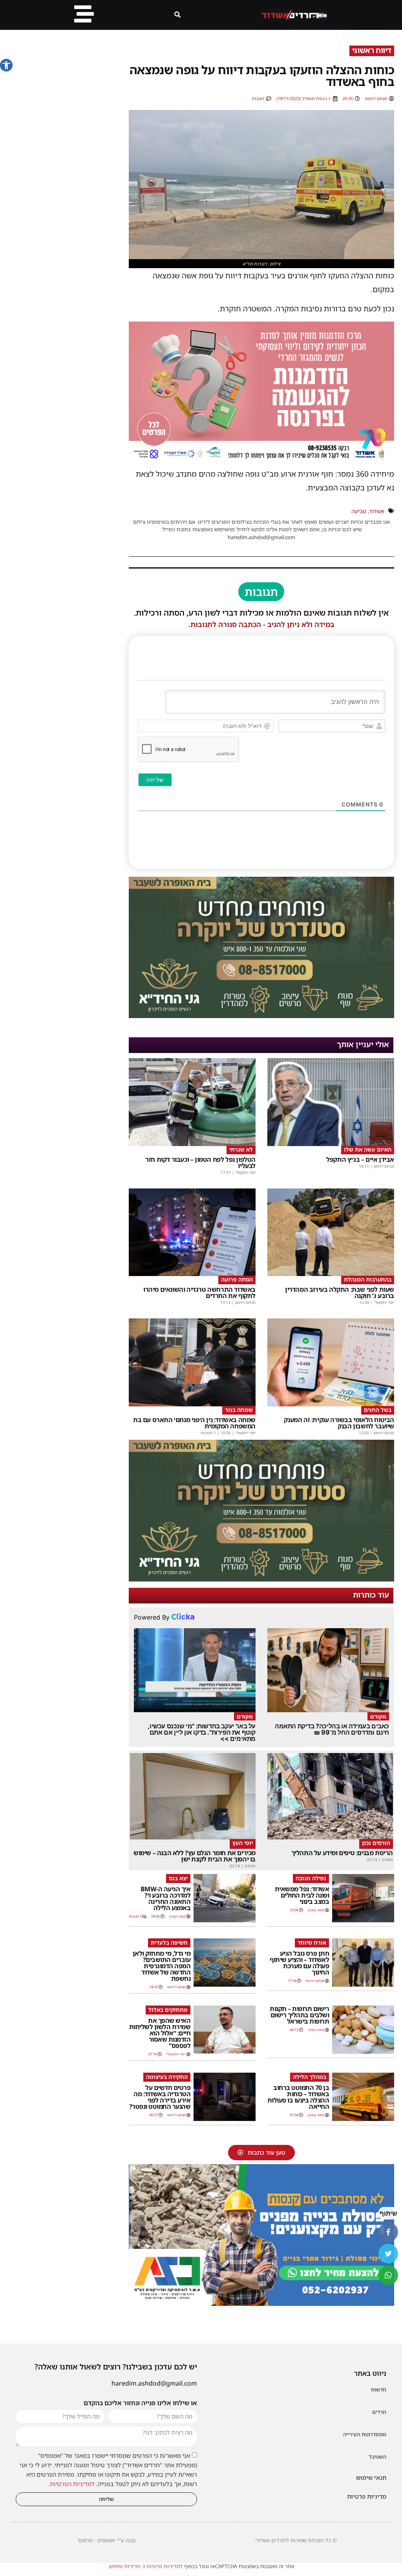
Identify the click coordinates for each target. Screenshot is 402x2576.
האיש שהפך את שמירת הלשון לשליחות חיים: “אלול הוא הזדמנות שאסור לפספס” (160, 2033)
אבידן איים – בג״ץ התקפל (360, 1159)
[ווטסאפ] (388, 2275)
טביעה (359, 511)
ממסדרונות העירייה (365, 2434)
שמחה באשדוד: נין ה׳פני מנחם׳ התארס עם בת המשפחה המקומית (194, 1423)
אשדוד (377, 511)
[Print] (261, 1016)
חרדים (379, 2412)
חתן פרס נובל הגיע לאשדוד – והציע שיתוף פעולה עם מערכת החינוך (299, 1963)
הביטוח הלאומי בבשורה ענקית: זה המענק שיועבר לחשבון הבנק (339, 1423)
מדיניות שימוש (125, 2566)
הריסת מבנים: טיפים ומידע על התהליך (342, 1853)
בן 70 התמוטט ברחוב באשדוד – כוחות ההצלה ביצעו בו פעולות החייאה (298, 2097)
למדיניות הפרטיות (72, 2484)
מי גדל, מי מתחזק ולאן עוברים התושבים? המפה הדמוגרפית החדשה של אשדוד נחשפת (162, 1966)
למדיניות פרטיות (164, 2566)
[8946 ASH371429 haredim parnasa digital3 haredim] (261, 460)
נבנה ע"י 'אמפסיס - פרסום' (106, 2540)
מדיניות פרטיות (367, 2496)
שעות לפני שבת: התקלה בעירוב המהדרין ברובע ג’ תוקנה (340, 1293)
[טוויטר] (388, 2254)
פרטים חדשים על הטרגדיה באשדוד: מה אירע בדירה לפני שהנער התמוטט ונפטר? (160, 2097)
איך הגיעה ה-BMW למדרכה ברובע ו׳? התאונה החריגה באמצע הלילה (166, 1898)
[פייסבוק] (388, 2232)
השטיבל (378, 2457)
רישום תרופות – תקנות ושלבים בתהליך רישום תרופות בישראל (299, 2015)
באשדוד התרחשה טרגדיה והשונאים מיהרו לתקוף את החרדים (199, 1293)
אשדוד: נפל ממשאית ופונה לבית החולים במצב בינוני (302, 1895)
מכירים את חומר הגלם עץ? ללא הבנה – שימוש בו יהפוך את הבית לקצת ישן (195, 1856)
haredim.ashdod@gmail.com (154, 2383)
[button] (6, 65)
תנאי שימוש (371, 2477)
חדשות (379, 2390)
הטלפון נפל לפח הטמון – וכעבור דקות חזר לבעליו (200, 1163)
